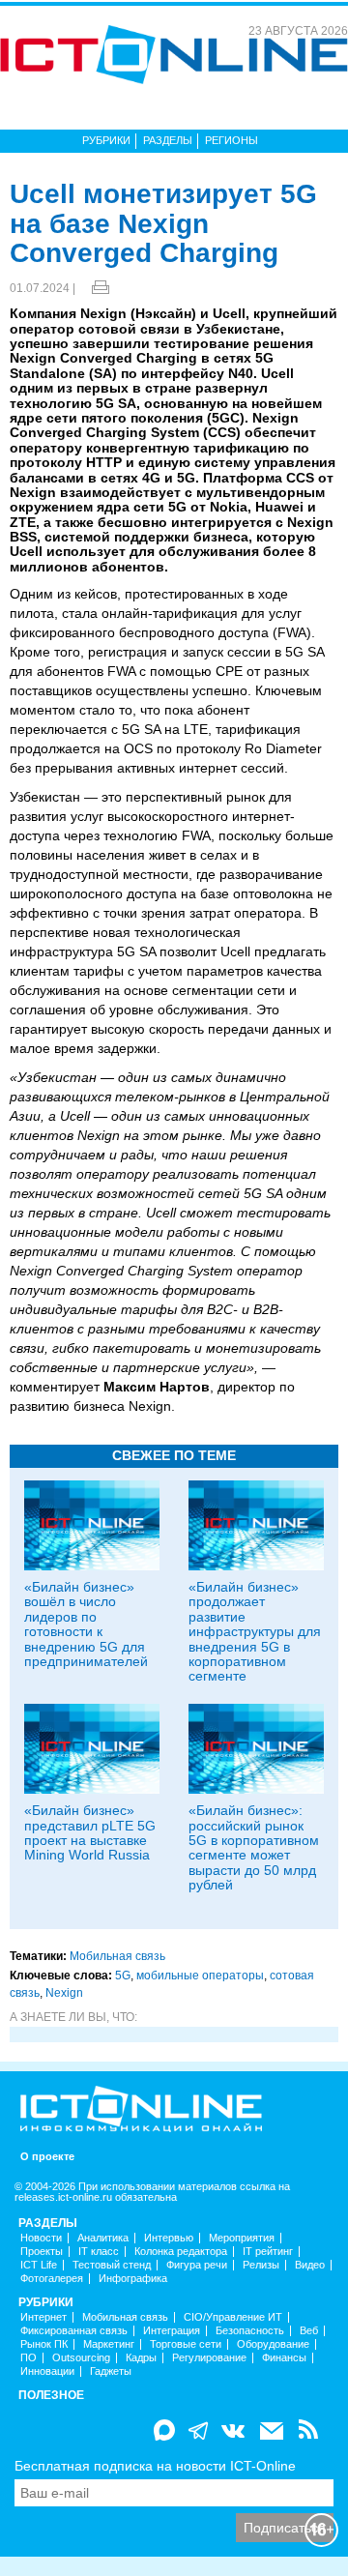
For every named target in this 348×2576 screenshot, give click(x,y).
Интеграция (172, 2331)
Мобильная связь (117, 1956)
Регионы (232, 140)
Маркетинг (109, 2344)
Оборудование (273, 2344)
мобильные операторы (200, 1976)
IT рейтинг (268, 2252)
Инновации (47, 2371)
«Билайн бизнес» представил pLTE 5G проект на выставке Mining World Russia (90, 1832)
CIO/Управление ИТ (233, 2317)
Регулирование (209, 2358)
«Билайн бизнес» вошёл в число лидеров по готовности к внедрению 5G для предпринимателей (86, 1624)
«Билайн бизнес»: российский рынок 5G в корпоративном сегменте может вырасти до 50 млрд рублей (254, 1847)
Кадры (141, 2358)
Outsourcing (81, 2358)
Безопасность (250, 2331)
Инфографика (133, 2279)
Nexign (64, 1993)
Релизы (261, 2265)
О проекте (47, 2157)
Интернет (43, 2317)
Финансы (284, 2358)
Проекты (42, 2252)
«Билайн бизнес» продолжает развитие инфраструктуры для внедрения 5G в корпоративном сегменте (255, 1631)
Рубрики (106, 140)
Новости (41, 2238)
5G (123, 1976)
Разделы (168, 140)
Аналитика (103, 2238)
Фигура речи (197, 2265)
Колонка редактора (181, 2252)
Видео (310, 2265)
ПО (29, 2358)
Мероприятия (242, 2238)
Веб (309, 2331)
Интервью (169, 2238)
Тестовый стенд (112, 2265)
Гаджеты (111, 2371)
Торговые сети (186, 2344)
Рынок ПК (44, 2344)
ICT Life (39, 2265)
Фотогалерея (52, 2279)
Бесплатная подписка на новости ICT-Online (155, 2466)
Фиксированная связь (74, 2331)
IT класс (99, 2252)
